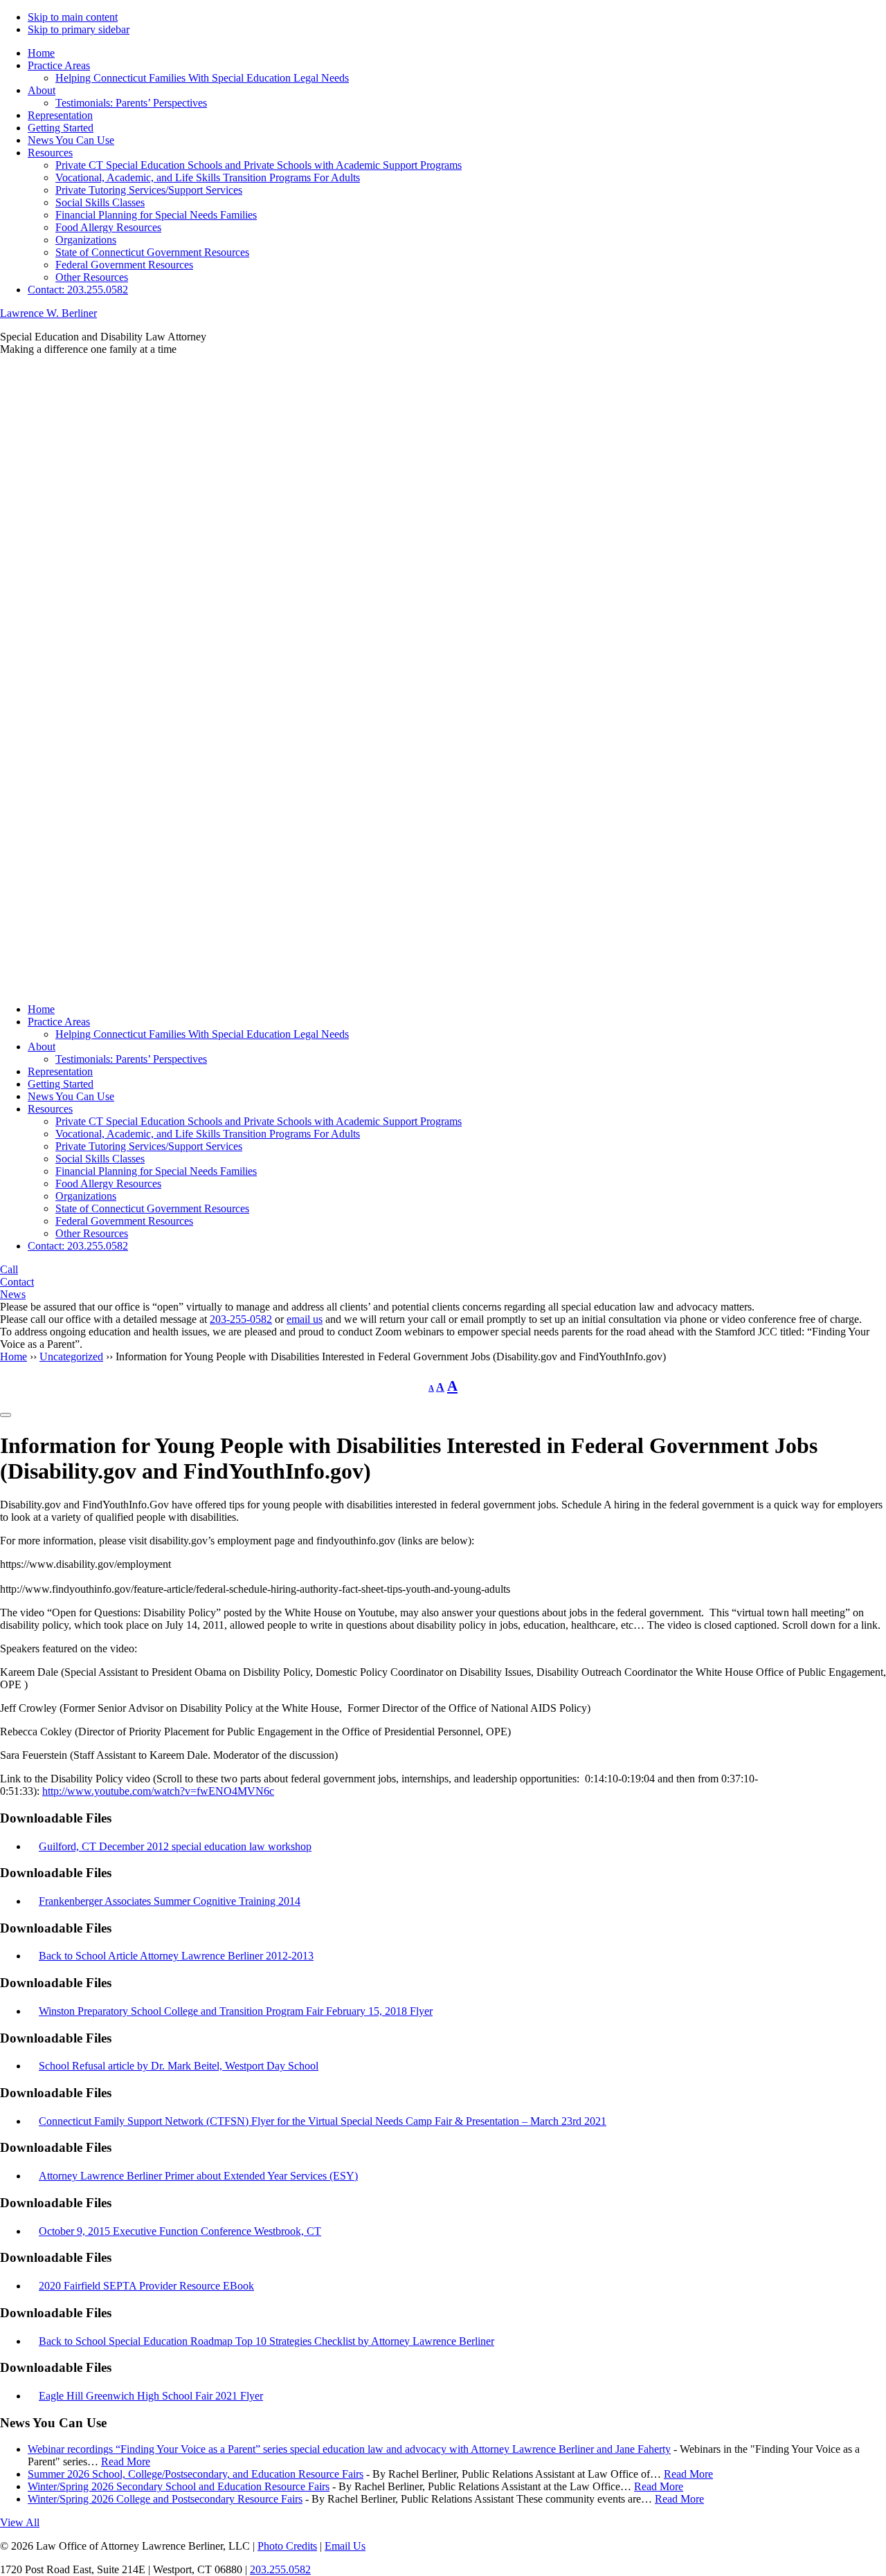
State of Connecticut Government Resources (152, 1208)
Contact (17, 1282)
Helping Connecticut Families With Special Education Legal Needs (202, 1034)
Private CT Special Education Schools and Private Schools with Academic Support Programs (259, 1121)
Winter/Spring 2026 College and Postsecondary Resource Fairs (165, 2499)
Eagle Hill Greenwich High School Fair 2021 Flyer (151, 2396)
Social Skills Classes (100, 1159)
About (42, 1047)
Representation (60, 1071)
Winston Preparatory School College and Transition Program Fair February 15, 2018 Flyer (236, 2011)
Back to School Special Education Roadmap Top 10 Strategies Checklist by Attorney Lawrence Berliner (266, 2341)
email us (305, 1319)
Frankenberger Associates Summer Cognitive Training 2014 (170, 1901)
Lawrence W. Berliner (48, 313)
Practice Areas (59, 1022)
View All (20, 2522)
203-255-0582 (241, 1319)
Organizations (86, 1196)
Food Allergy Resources (108, 1184)
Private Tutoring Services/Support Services (149, 1146)
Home (41, 1009)
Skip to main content (73, 17)
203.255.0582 (280, 2569)
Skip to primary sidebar (79, 29)
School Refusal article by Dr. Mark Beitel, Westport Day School (179, 2066)
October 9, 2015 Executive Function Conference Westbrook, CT (180, 2231)
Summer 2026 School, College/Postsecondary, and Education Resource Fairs (196, 2474)
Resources (50, 1109)
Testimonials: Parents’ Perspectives (131, 1059)
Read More (126, 2461)
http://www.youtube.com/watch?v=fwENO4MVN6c (158, 1791)
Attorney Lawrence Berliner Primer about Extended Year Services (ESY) (198, 2176)
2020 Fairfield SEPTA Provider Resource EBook (146, 2286)
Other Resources (92, 1233)
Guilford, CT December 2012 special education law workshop (175, 1846)
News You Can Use (71, 1096)
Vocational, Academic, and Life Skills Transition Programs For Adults (208, 1134)
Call (9, 1269)
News (13, 1294)
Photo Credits (287, 2546)
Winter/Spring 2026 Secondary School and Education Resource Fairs (179, 2486)
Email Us (345, 2546)
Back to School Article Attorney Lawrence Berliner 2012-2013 (176, 1956)
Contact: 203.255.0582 (78, 1246)
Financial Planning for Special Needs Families (156, 1171)
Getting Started (61, 1084)
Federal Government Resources (124, 1221)
